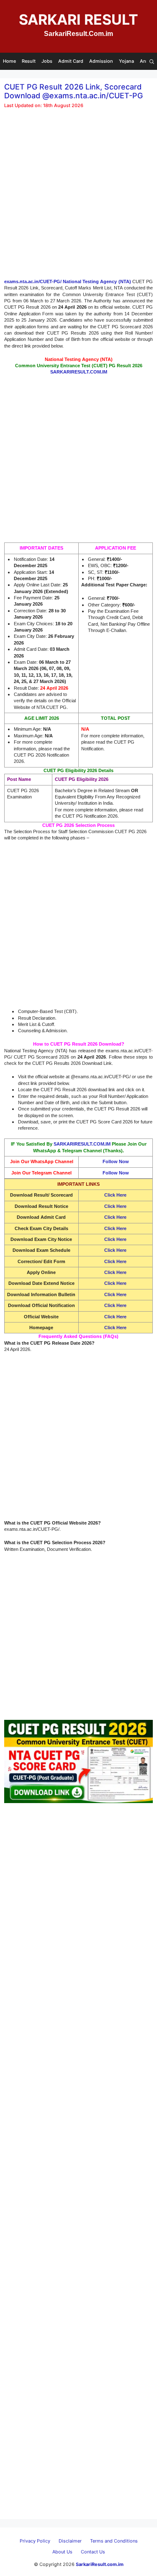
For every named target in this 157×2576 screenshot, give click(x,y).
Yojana (126, 61)
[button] (152, 61)
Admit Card (71, 61)
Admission (101, 61)
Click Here (115, 1239)
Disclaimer (70, 2541)
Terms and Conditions (114, 2541)
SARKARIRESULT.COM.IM (82, 1144)
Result (29, 61)
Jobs (47, 61)
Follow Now (116, 1161)
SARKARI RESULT (78, 19)
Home (9, 61)
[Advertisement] (78, 197)
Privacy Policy (35, 2541)
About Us (62, 2552)
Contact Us (93, 2552)
